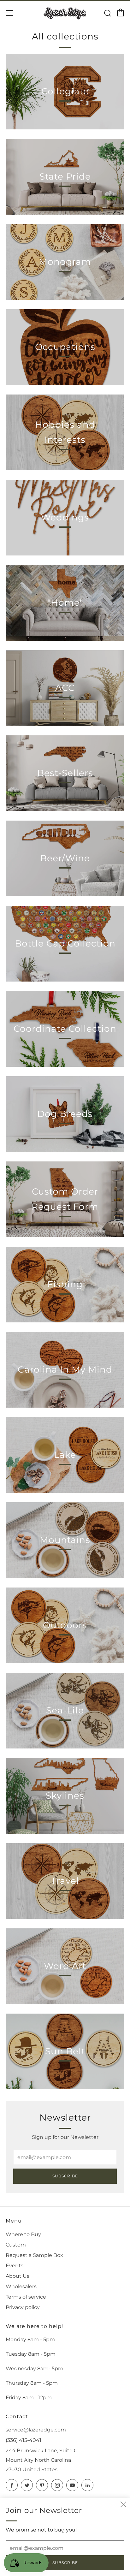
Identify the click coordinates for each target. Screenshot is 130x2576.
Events (15, 2266)
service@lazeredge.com (36, 2430)
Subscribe (65, 2176)
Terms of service (26, 2297)
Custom (16, 2245)
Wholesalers (21, 2286)
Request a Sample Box (34, 2255)
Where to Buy (23, 2234)
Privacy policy (23, 2307)
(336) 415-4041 (24, 2440)
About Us (18, 2276)
